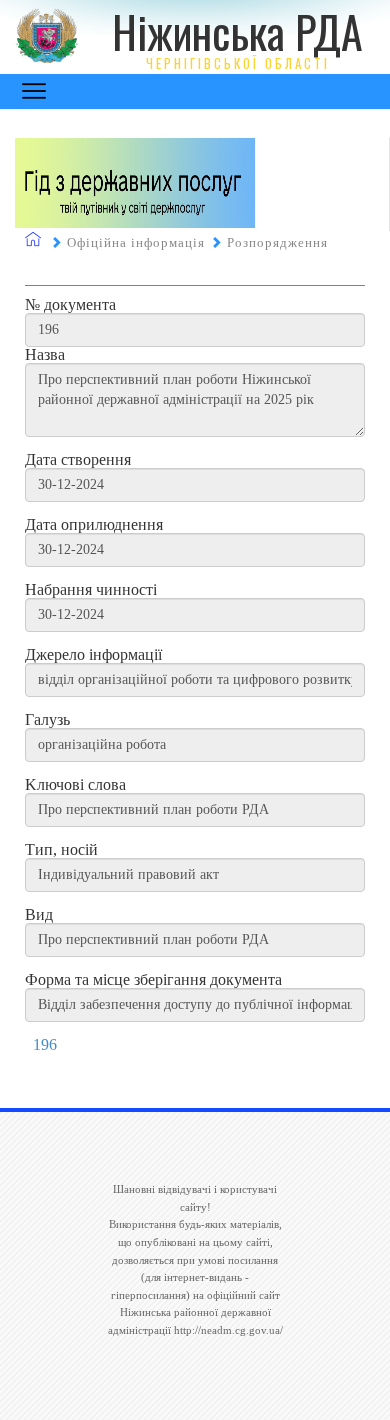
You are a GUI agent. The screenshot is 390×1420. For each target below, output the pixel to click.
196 (45, 1044)
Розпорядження (277, 242)
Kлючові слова (75, 785)
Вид (39, 915)
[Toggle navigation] (34, 91)
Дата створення (78, 460)
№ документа (70, 305)
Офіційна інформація (136, 242)
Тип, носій (61, 850)
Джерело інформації (93, 655)
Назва (45, 355)
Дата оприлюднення (94, 525)
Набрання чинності (91, 590)
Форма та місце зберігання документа (153, 980)
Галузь (47, 720)
